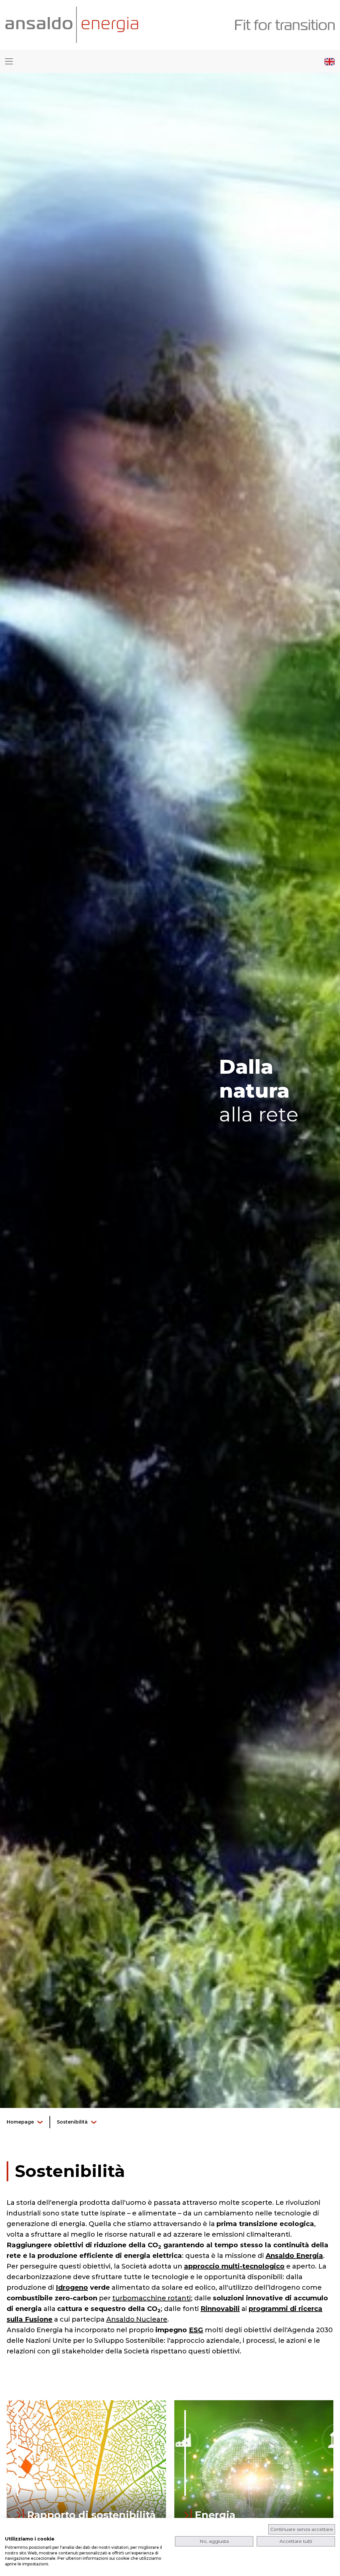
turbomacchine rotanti (152, 2298)
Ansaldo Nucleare (137, 2319)
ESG (196, 2330)
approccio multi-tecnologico (234, 2266)
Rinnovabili (220, 2309)
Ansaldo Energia (294, 2256)
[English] (330, 61)
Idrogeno (72, 2287)
